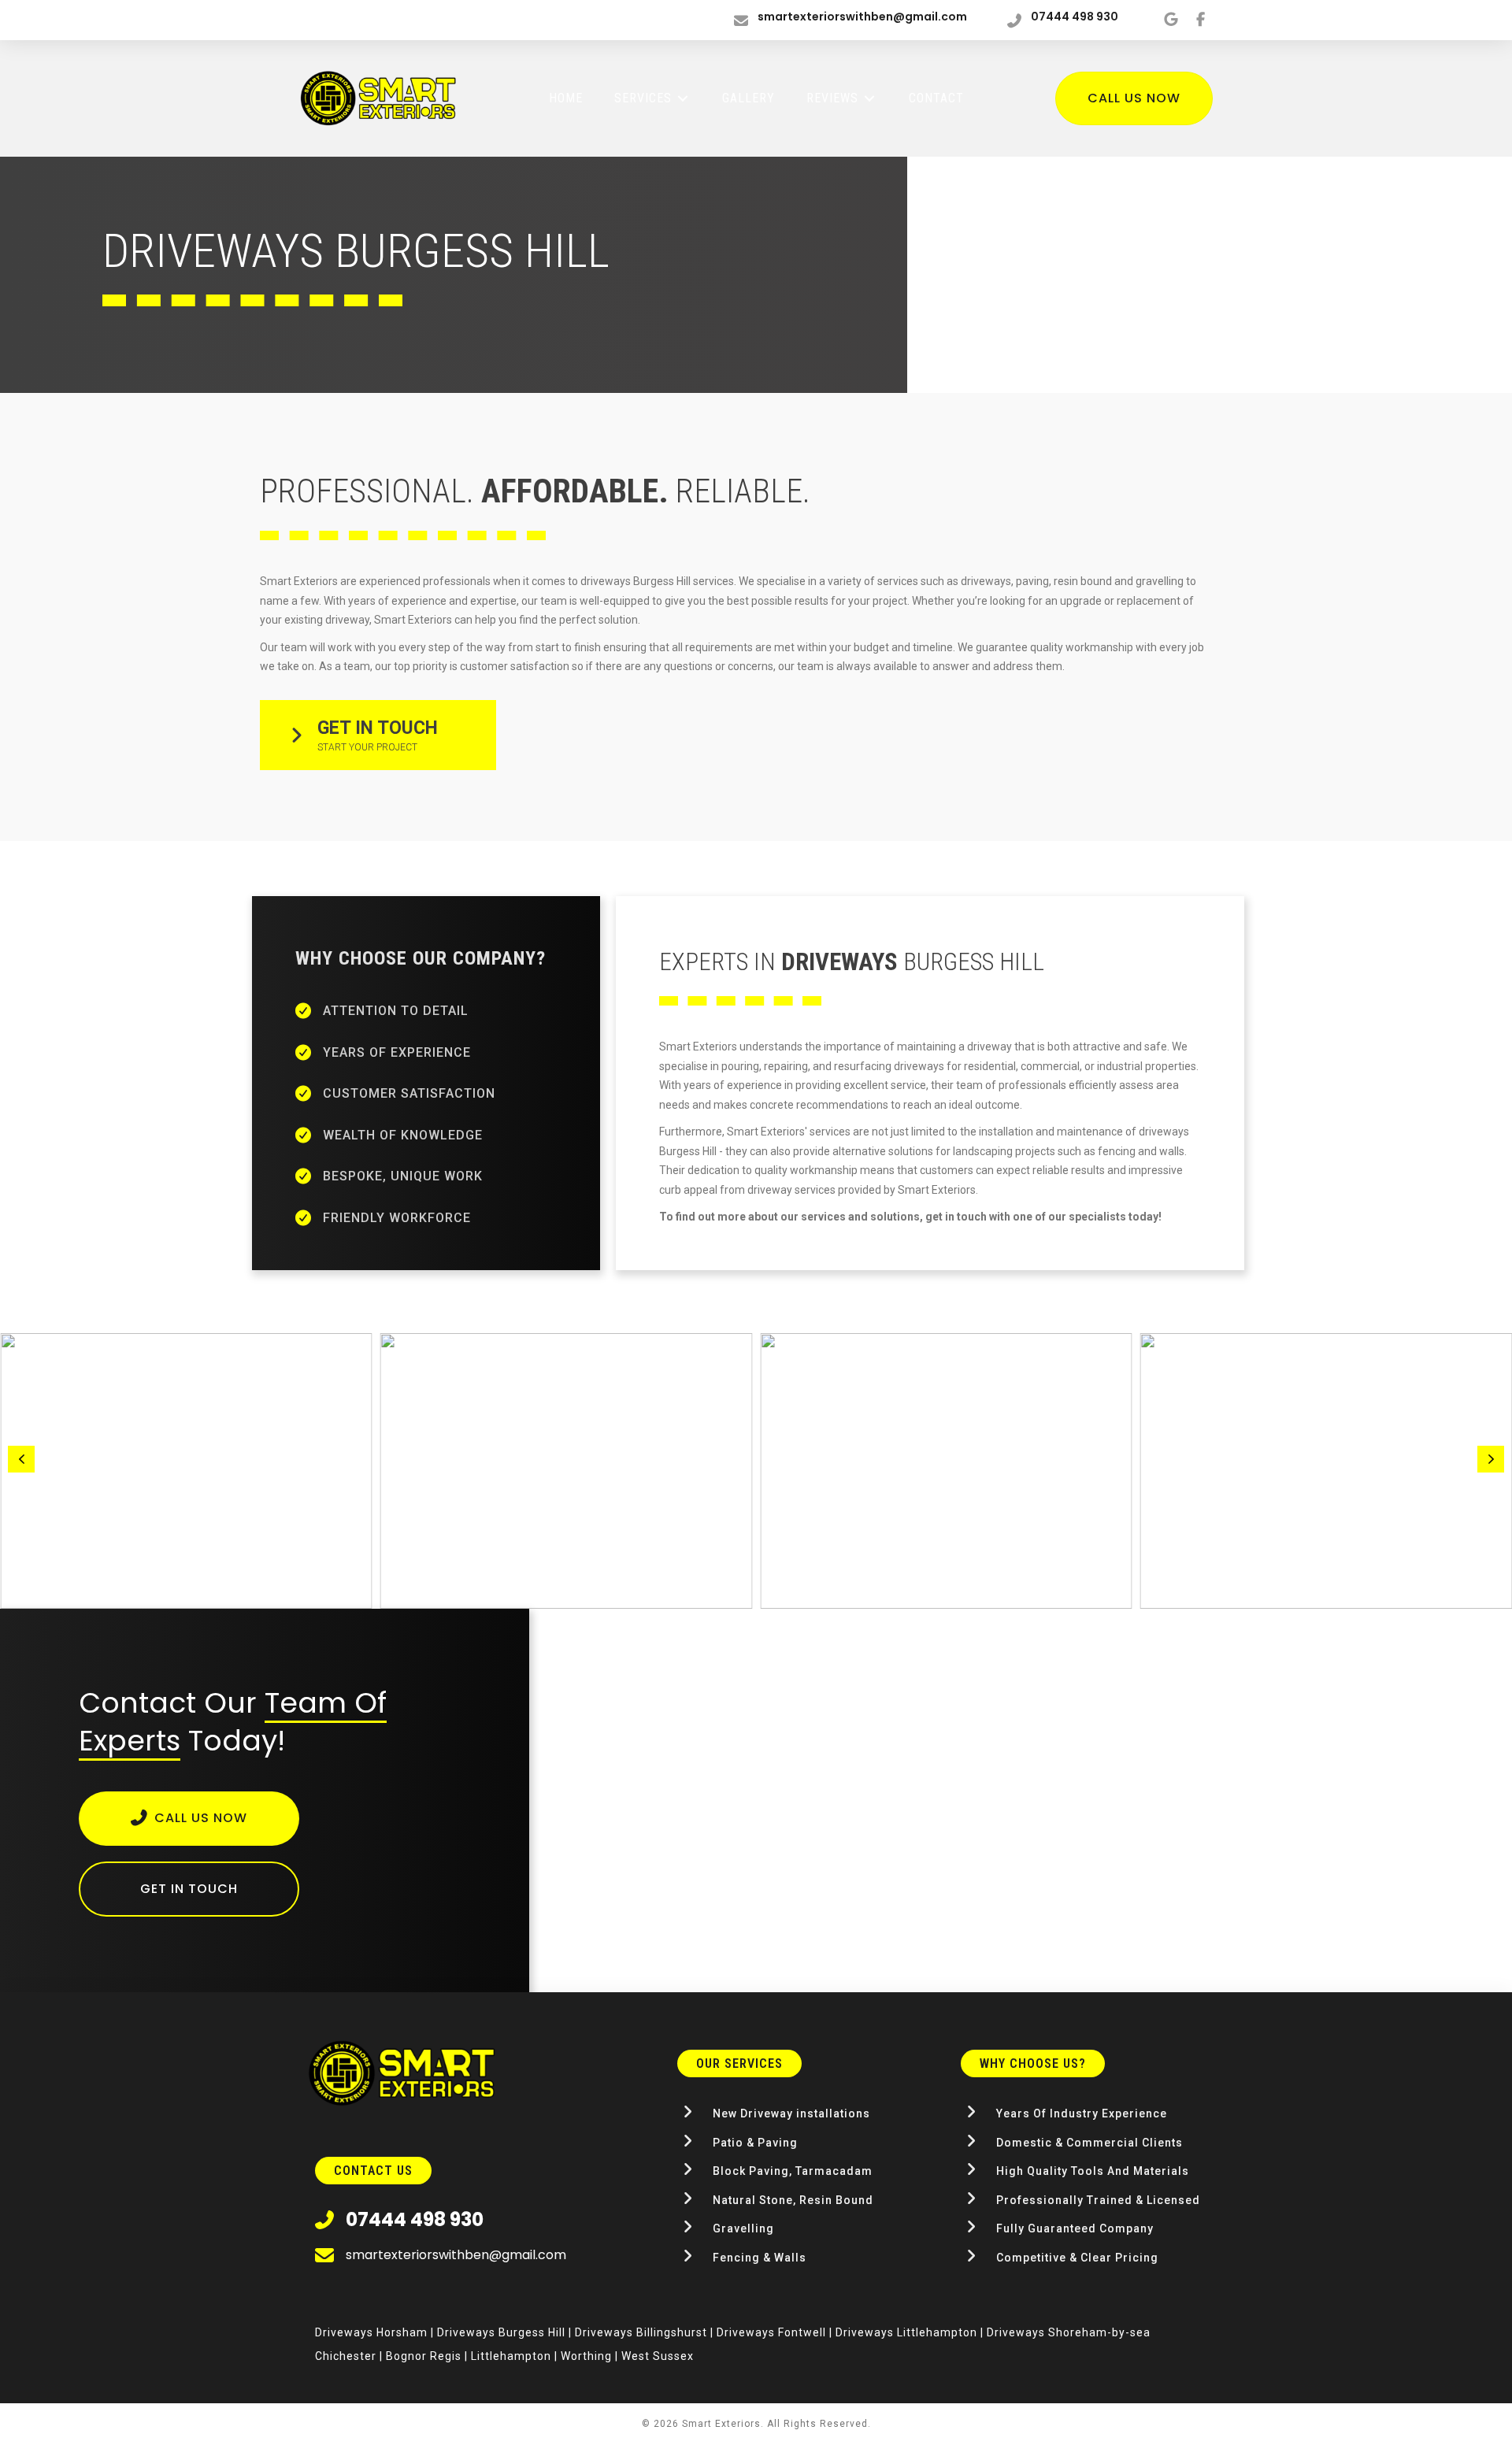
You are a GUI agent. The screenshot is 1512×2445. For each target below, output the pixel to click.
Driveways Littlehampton (906, 2332)
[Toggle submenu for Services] (683, 99)
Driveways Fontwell (771, 2332)
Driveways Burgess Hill (501, 2332)
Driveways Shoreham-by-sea (1069, 2332)
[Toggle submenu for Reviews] (869, 99)
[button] (378, 735)
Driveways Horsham (371, 2332)
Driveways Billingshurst (641, 2332)
